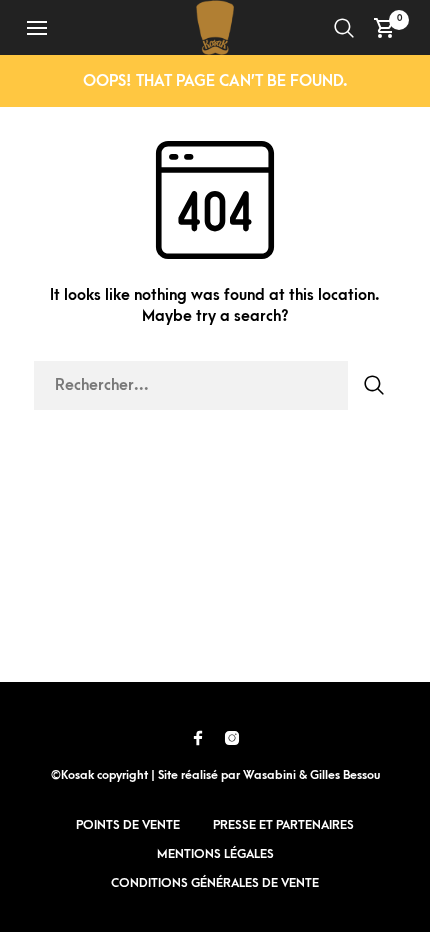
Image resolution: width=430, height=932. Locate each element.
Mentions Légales (215, 854)
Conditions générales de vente (215, 883)
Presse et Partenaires (283, 825)
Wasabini (269, 775)
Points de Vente (128, 825)
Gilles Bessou (345, 775)
